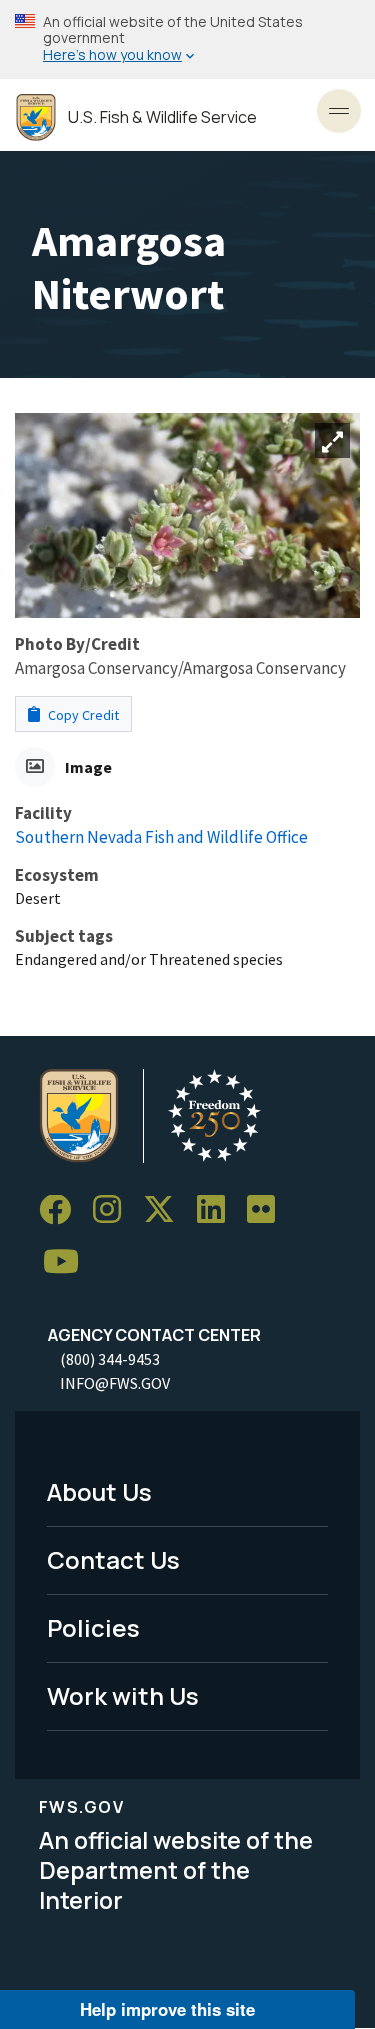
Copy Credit (82, 715)
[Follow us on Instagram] (114, 1210)
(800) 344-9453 (110, 1359)
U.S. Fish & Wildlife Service (162, 117)
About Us (99, 1491)
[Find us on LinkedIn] (218, 1210)
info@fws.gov (115, 1383)
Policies (93, 1627)
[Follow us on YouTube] (68, 1262)
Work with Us (123, 1695)
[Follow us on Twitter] (166, 1210)
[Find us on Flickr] (268, 1210)
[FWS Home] (36, 117)
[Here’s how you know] (187, 39)
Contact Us (113, 1559)
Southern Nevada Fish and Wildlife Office (161, 837)
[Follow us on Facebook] (62, 1210)
